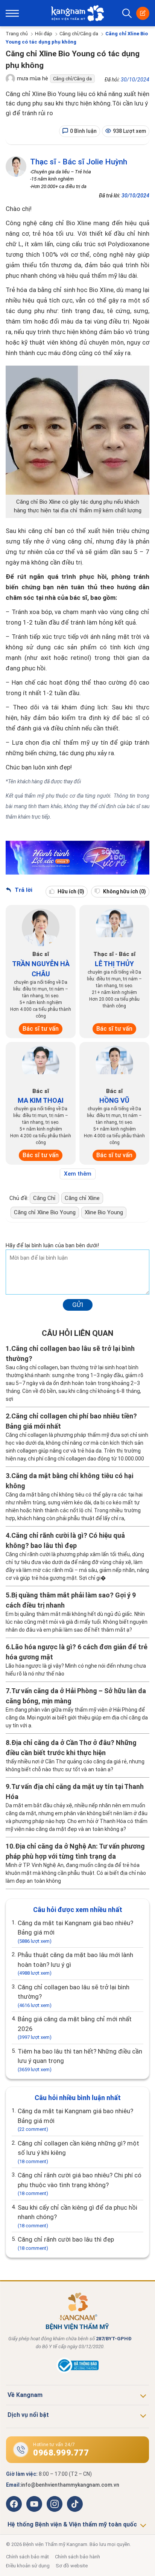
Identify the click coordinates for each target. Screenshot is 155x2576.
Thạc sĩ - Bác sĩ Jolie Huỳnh (79, 162)
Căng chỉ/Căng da (79, 34)
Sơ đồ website (72, 2566)
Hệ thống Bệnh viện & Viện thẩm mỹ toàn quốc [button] (72, 2524)
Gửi (78, 1305)
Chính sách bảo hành (77, 2557)
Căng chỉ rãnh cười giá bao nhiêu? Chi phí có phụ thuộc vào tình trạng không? (80, 2184)
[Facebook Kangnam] (14, 2504)
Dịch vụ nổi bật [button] (28, 2415)
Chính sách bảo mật (27, 2557)
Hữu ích (70, 891)
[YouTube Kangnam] (34, 2504)
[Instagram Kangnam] (55, 2504)
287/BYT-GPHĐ (114, 2339)
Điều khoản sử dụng (28, 2566)
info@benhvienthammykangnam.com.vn (70, 2485)
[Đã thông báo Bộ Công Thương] (77, 2371)
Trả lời (23, 890)
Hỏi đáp (44, 34)
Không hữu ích (124, 891)
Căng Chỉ (44, 1198)
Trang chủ (17, 34)
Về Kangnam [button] (25, 2395)
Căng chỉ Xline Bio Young (45, 1212)
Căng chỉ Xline (82, 1198)
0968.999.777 (61, 2453)
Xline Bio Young (104, 1212)
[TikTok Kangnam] (75, 2504)
